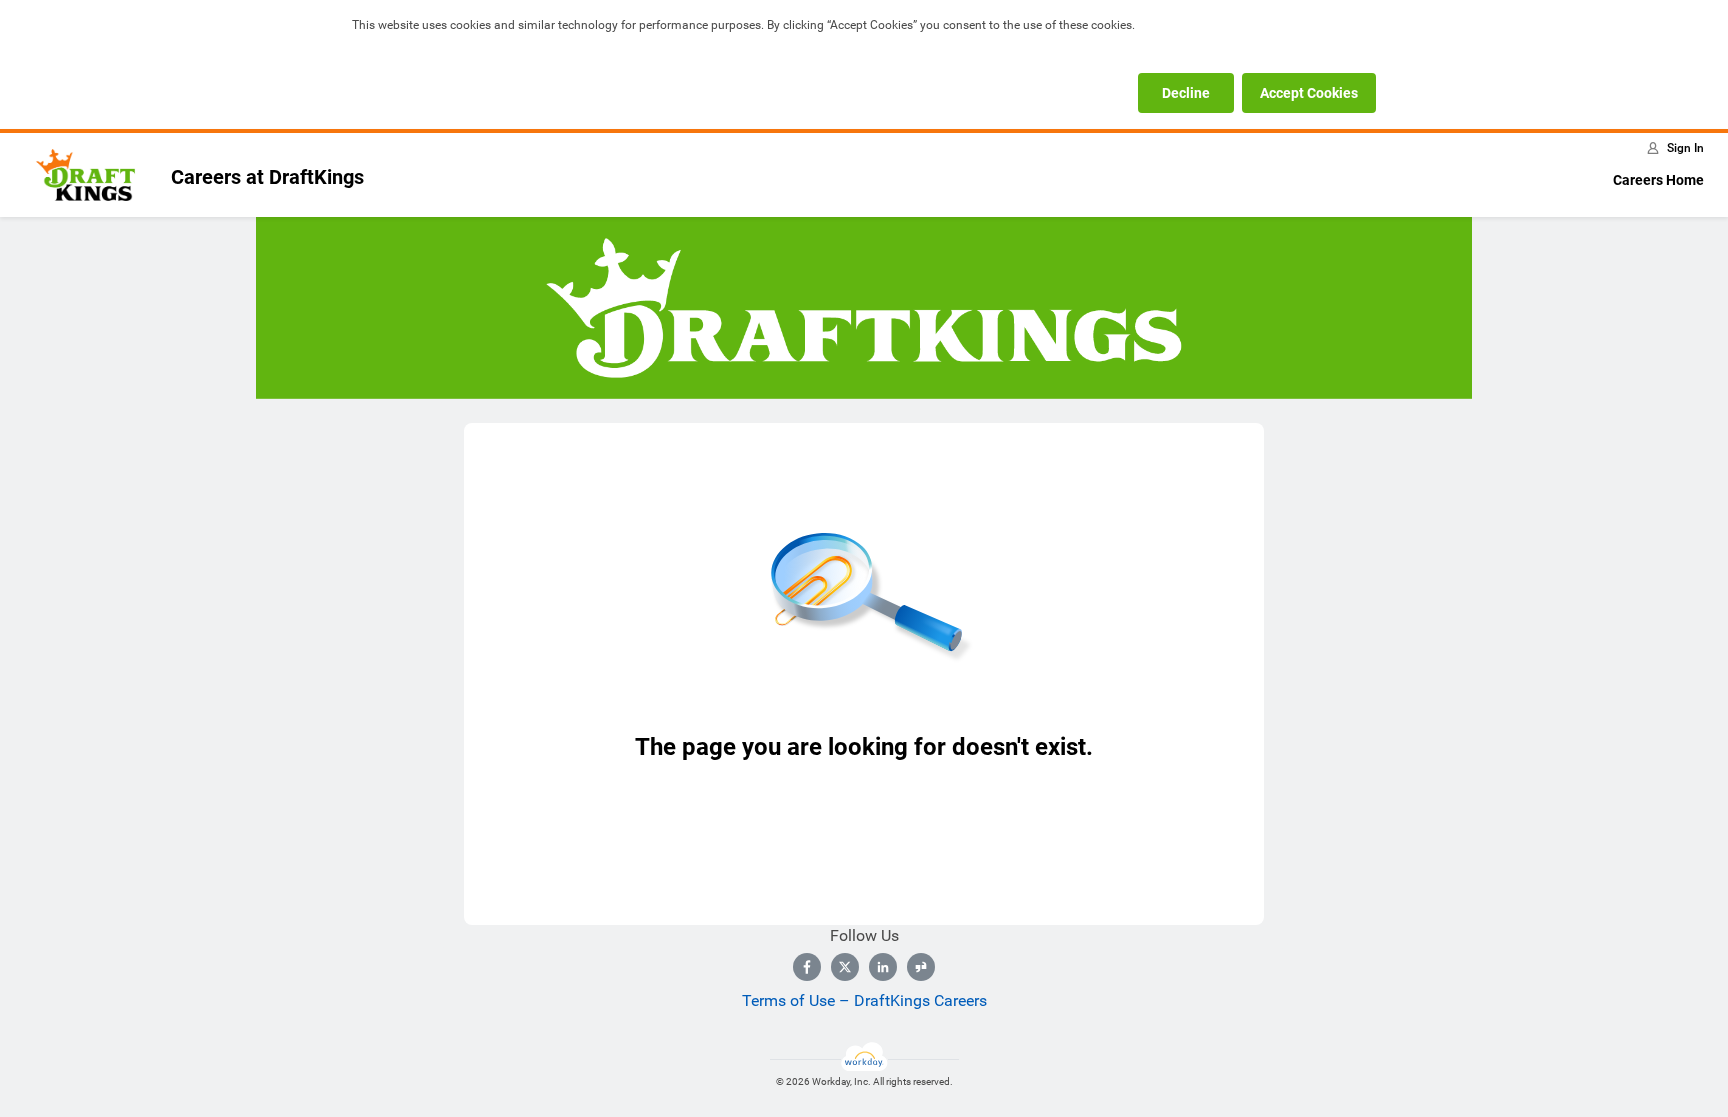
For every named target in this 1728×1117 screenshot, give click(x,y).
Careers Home (1658, 180)
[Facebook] (807, 967)
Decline (1186, 93)
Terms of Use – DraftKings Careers (864, 1000)
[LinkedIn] (883, 967)
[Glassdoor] (921, 967)
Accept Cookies (1309, 93)
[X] (845, 967)
